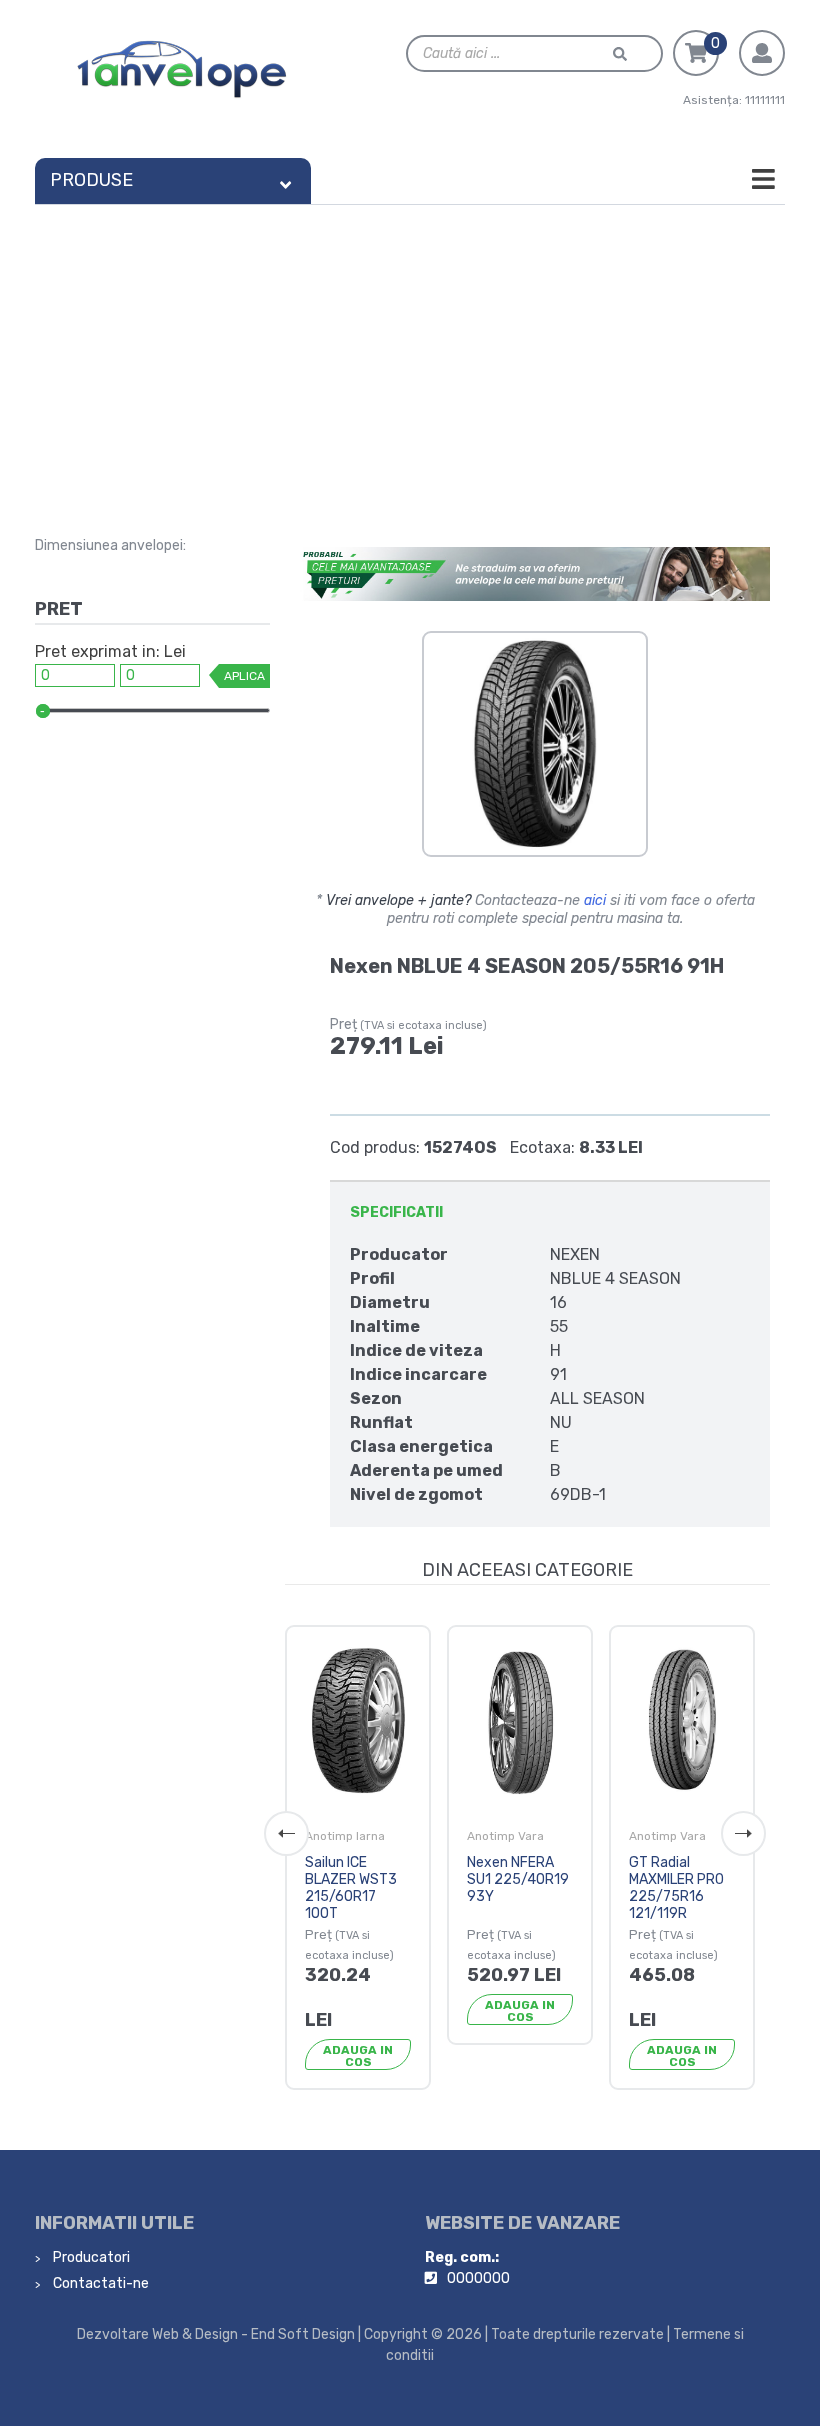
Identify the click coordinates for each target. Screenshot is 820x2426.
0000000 (478, 2278)
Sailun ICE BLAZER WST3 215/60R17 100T (351, 1887)
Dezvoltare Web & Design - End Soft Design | (219, 2334)
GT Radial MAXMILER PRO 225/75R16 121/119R (676, 1887)
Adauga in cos (358, 2056)
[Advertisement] (410, 355)
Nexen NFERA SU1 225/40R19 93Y (518, 1879)
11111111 (765, 100)
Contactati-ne (99, 2283)
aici (595, 900)
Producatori (90, 2257)
